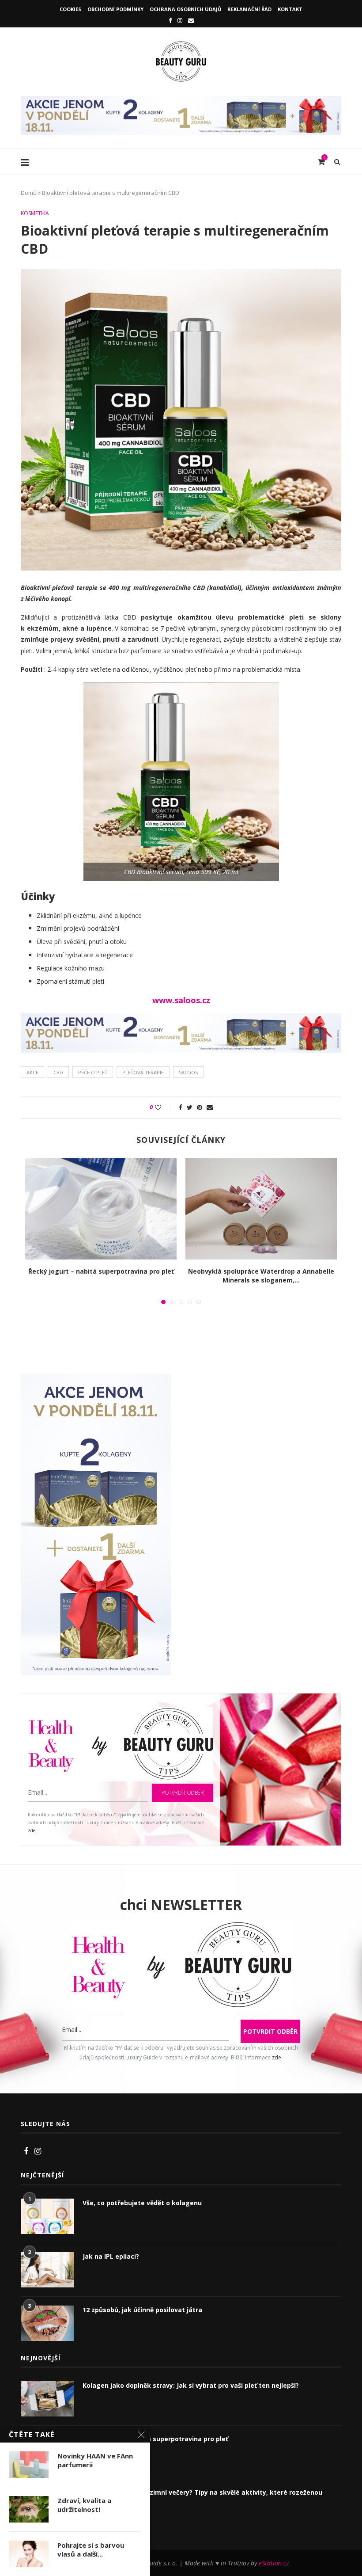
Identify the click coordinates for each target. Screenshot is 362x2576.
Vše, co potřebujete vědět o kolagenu (142, 2203)
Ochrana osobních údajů (185, 9)
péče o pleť (93, 1072)
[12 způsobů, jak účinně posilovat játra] (47, 2323)
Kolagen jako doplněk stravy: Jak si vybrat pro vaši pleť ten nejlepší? (191, 2385)
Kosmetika (35, 213)
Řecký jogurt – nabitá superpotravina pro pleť (101, 1271)
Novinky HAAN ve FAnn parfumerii (95, 2460)
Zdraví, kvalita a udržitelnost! (84, 2505)
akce (32, 1072)
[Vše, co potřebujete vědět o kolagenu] (47, 2216)
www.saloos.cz (181, 1000)
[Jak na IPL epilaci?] (47, 2270)
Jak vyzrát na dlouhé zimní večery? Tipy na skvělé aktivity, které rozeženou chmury (202, 2497)
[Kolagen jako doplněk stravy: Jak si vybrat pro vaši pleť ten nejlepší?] (47, 2399)
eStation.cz (274, 2563)
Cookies (70, 9)
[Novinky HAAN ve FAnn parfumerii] (29, 2465)
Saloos (188, 1072)
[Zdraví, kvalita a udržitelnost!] (29, 2509)
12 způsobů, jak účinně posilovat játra (142, 2310)
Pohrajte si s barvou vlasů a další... (91, 2549)
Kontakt (290, 9)
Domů (29, 193)
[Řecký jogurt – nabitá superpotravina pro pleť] (101, 1209)
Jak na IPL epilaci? (111, 2256)
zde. (32, 1830)
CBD (58, 1072)
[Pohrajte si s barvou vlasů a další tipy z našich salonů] (29, 2554)
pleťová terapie (143, 1072)
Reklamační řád (249, 9)
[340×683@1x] (96, 1379)
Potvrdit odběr (183, 1793)
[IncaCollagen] (181, 100)
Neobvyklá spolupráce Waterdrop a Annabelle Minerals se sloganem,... (261, 1276)
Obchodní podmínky (115, 9)
